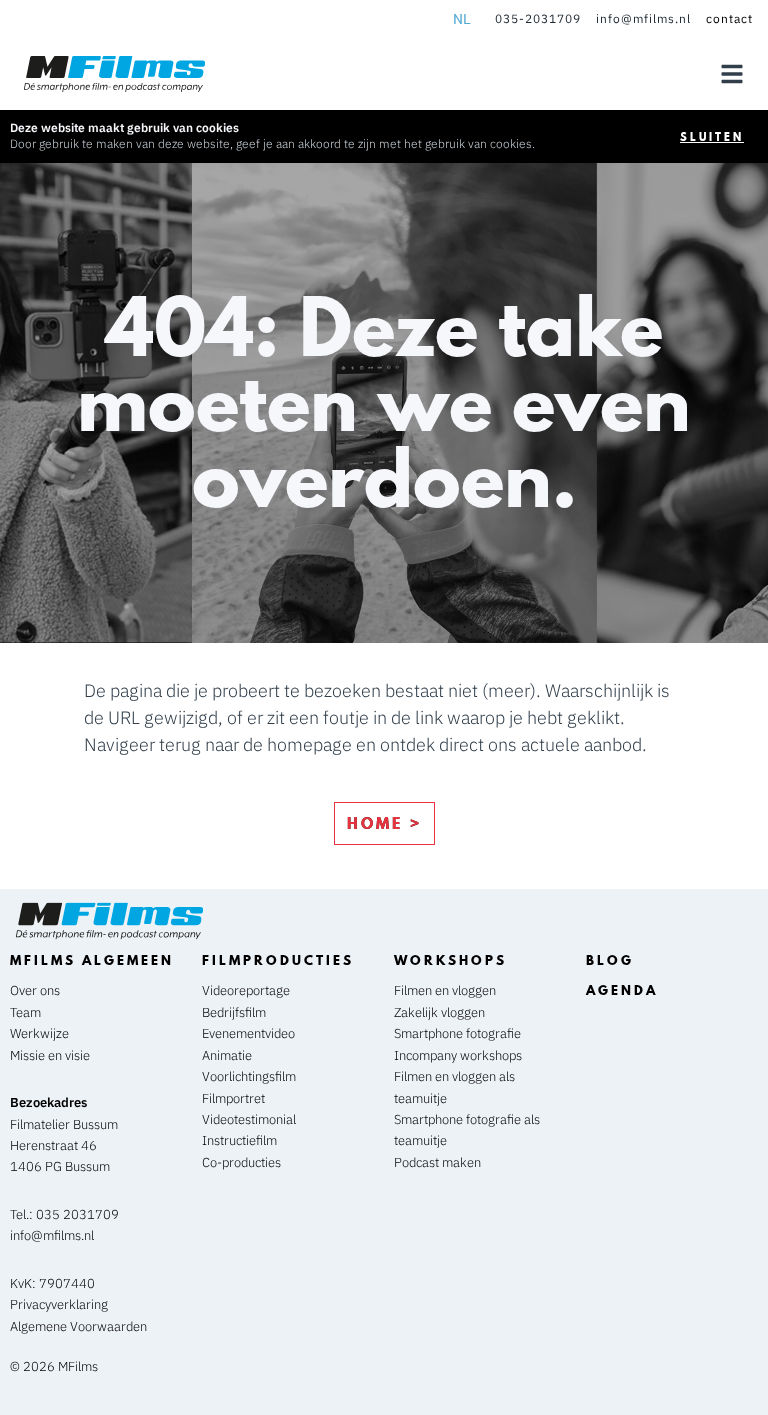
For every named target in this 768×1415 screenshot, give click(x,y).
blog (610, 960)
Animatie (227, 1055)
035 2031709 (77, 1214)
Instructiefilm (239, 1140)
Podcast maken (439, 1162)
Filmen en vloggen (446, 990)
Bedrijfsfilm (234, 1012)
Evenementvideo (248, 1033)
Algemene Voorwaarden (78, 1326)
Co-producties (241, 1162)
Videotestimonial (249, 1119)
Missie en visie (50, 1055)
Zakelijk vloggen (441, 1012)
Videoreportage (246, 990)
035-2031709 (538, 18)
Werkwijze (39, 1033)
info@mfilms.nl (643, 18)
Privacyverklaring (59, 1304)
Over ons (35, 990)
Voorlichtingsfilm (249, 1076)
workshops (450, 960)
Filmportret (233, 1098)
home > (384, 823)
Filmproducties (278, 960)
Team (25, 1012)
